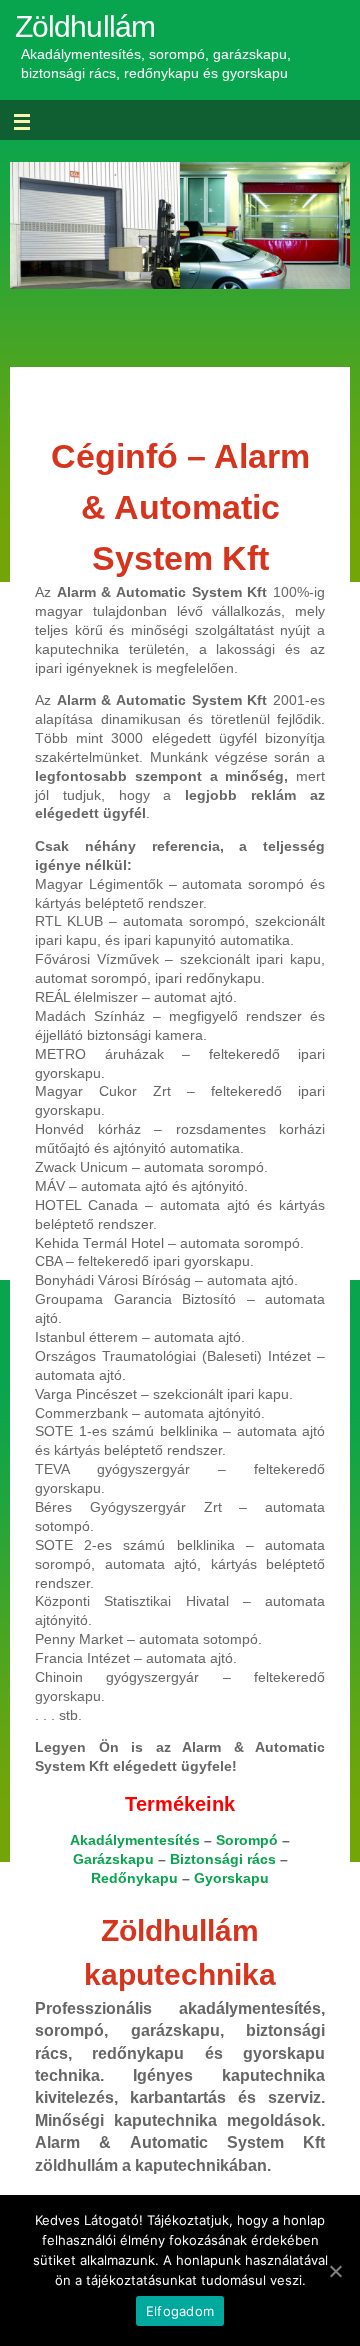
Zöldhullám (85, 26)
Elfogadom (180, 2311)
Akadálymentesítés (135, 1840)
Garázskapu (113, 1859)
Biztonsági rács (223, 1859)
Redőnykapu (134, 1878)
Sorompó (247, 1840)
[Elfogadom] (335, 2271)
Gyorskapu (231, 1878)
